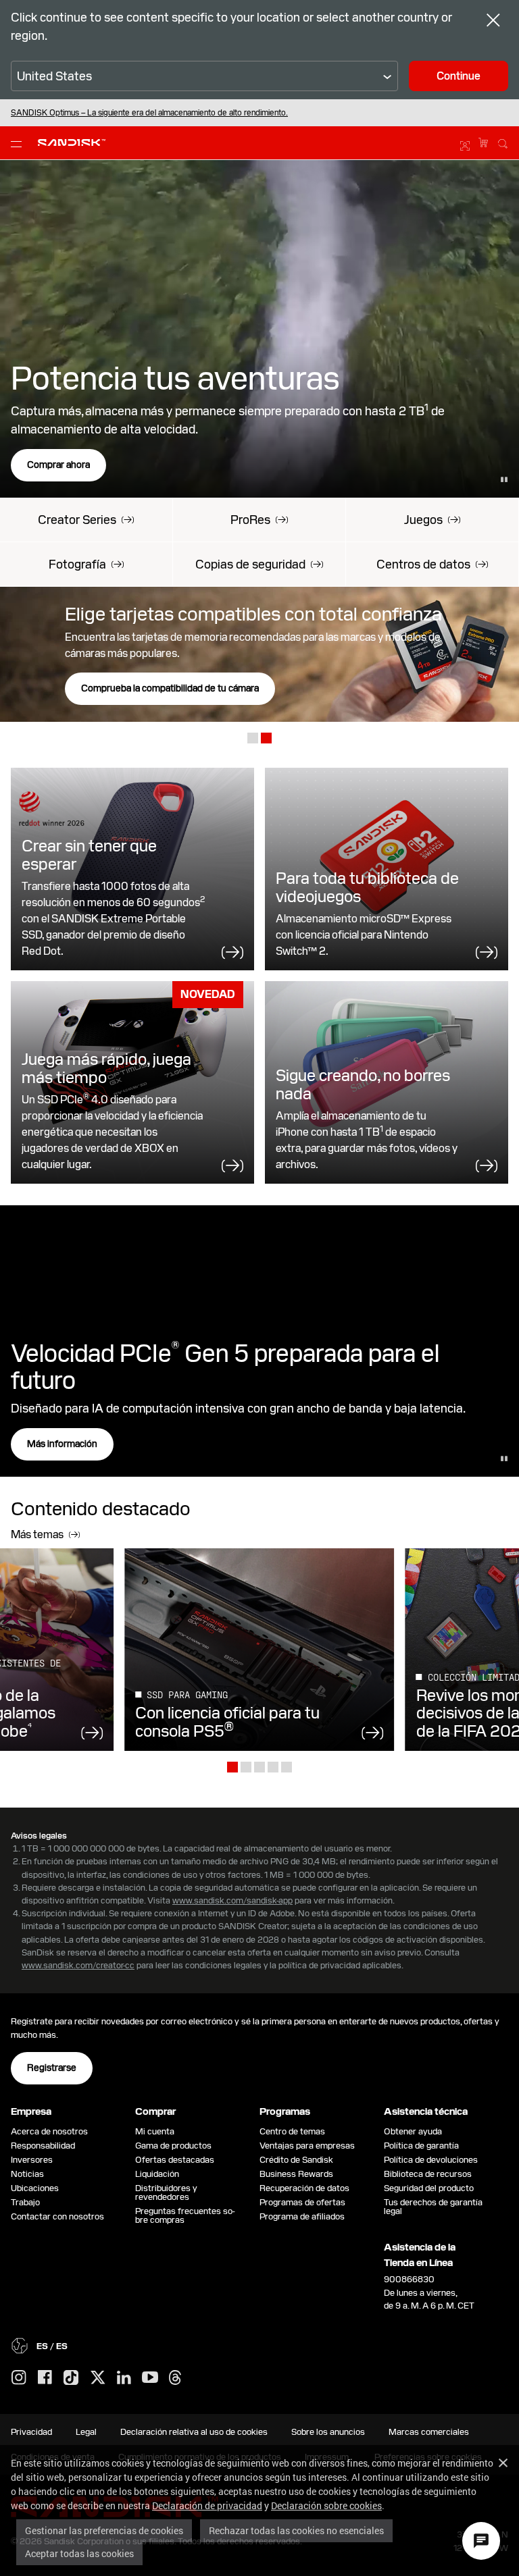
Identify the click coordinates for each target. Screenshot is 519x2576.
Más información (62, 1444)
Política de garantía (421, 2146)
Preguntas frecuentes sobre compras (185, 2215)
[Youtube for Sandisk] (150, 2378)
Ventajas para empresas (307, 2146)
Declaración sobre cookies (326, 2505)
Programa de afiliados (302, 2216)
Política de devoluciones (431, 2160)
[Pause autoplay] (504, 479)
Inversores (32, 2160)
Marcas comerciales (429, 2432)
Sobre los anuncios (328, 2432)
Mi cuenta (155, 2131)
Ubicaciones (35, 2188)
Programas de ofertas (302, 2202)
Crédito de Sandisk (296, 2160)
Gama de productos (173, 2146)
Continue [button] (459, 76)
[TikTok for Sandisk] (71, 2378)
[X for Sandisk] (98, 2378)
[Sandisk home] (72, 141)
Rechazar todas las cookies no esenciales (296, 2530)
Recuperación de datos (304, 2188)
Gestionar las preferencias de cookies (104, 2530)
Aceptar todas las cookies (79, 2553)
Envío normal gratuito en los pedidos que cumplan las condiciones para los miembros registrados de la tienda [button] (202, 113)
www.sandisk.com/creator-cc (78, 1965)
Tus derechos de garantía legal (433, 2207)
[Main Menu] (19, 143)
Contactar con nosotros (57, 2216)
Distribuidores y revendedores (166, 2192)
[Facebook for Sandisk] (45, 2378)
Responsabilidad (43, 2146)
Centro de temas (292, 2131)
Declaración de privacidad (207, 2505)
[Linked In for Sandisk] (124, 2378)
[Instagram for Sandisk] (19, 2378)
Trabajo (25, 2202)
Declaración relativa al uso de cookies (194, 2432)
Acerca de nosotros (49, 2131)
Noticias (27, 2174)
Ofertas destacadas (175, 2160)
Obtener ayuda (413, 2131)
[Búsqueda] (503, 142)
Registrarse (52, 2068)
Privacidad (31, 2432)
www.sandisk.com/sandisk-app (232, 1900)
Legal (86, 2432)
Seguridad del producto (429, 2188)
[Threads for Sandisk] (175, 2378)
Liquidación (157, 2174)
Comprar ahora (58, 465)
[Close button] (493, 22)
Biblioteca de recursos (428, 2174)
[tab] (253, 740)
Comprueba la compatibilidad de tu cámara (170, 688)
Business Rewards (296, 2174)
